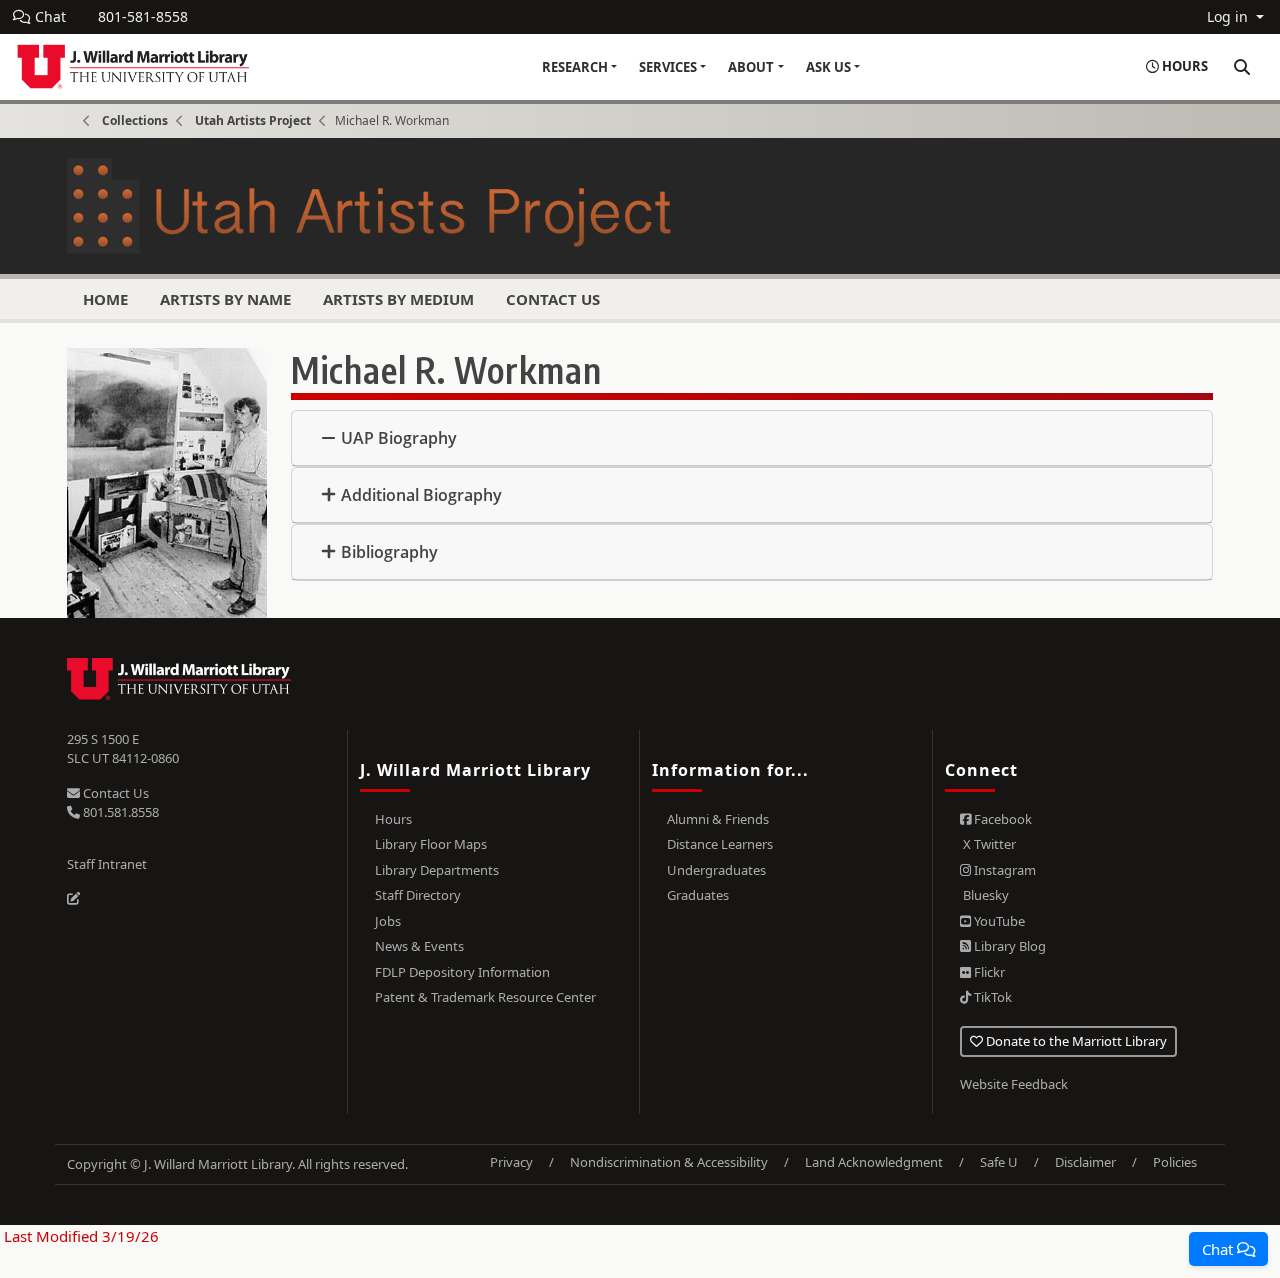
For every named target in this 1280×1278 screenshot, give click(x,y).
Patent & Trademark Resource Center (485, 997)
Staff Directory (418, 895)
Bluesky (984, 895)
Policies (1175, 1162)
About (751, 67)
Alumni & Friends (718, 819)
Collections (135, 120)
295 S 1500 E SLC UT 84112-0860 (123, 749)
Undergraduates (716, 870)
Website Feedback (1014, 1084)
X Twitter (988, 844)
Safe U (999, 1162)
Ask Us (828, 67)
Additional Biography (421, 495)
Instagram (1003, 870)
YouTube (998, 921)
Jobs (388, 921)
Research (575, 67)
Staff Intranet (107, 864)
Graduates (698, 895)
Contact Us (553, 299)
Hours (393, 819)
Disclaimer (1085, 1162)
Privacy (511, 1162)
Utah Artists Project (253, 120)
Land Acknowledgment (874, 1162)
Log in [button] (1229, 16)
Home (105, 299)
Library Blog (1008, 946)
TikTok (991, 997)
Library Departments (437, 870)
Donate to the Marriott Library (1075, 1041)
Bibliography (389, 552)
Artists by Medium (398, 299)
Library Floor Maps (431, 844)
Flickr (988, 972)
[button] (1228, 1249)
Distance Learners (720, 844)
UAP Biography (399, 438)
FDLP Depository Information (462, 972)
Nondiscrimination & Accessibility (669, 1162)
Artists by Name (225, 299)
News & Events (419, 946)
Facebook (1001, 819)
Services (668, 67)
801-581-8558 (143, 16)
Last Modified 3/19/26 (79, 1236)
